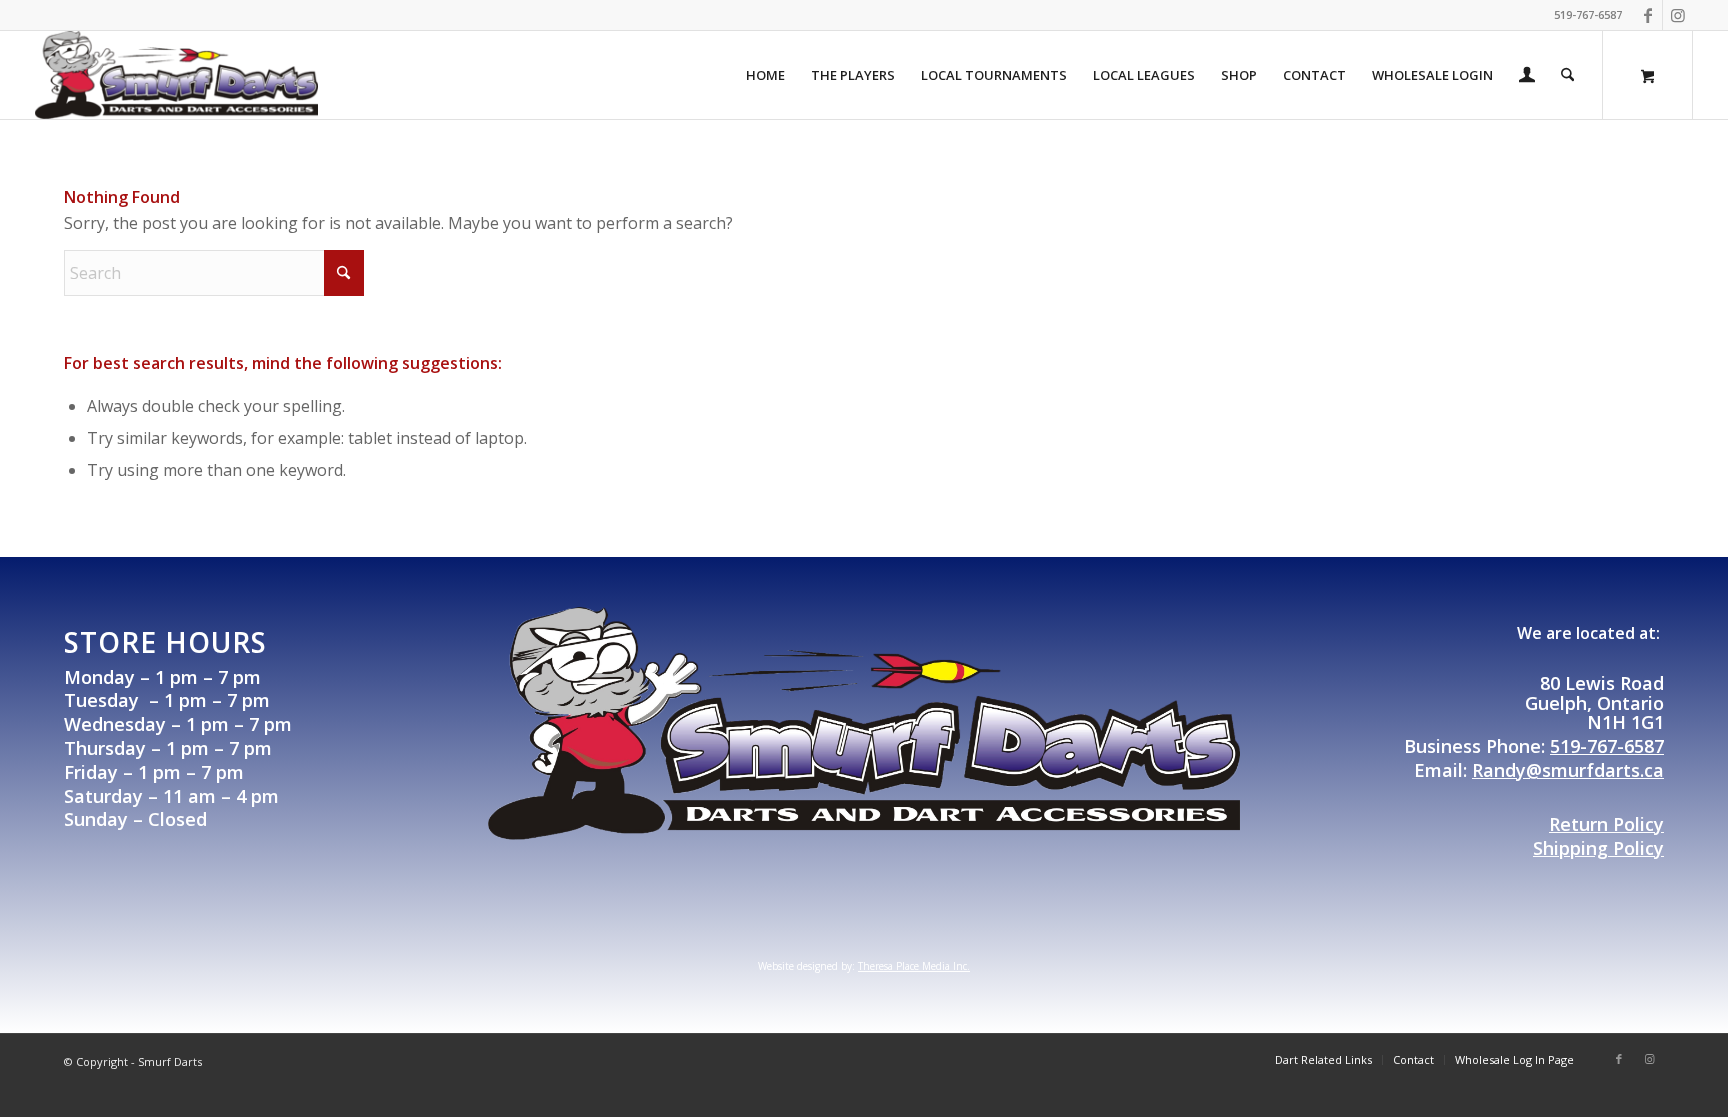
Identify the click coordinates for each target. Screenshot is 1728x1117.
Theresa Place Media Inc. (914, 966)
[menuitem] (765, 75)
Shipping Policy (1598, 848)
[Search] (1567, 75)
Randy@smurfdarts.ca (1568, 770)
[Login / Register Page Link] (1527, 77)
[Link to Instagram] (1678, 15)
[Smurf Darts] (177, 75)
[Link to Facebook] (1647, 15)
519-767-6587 (1607, 746)
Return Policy (1606, 824)
